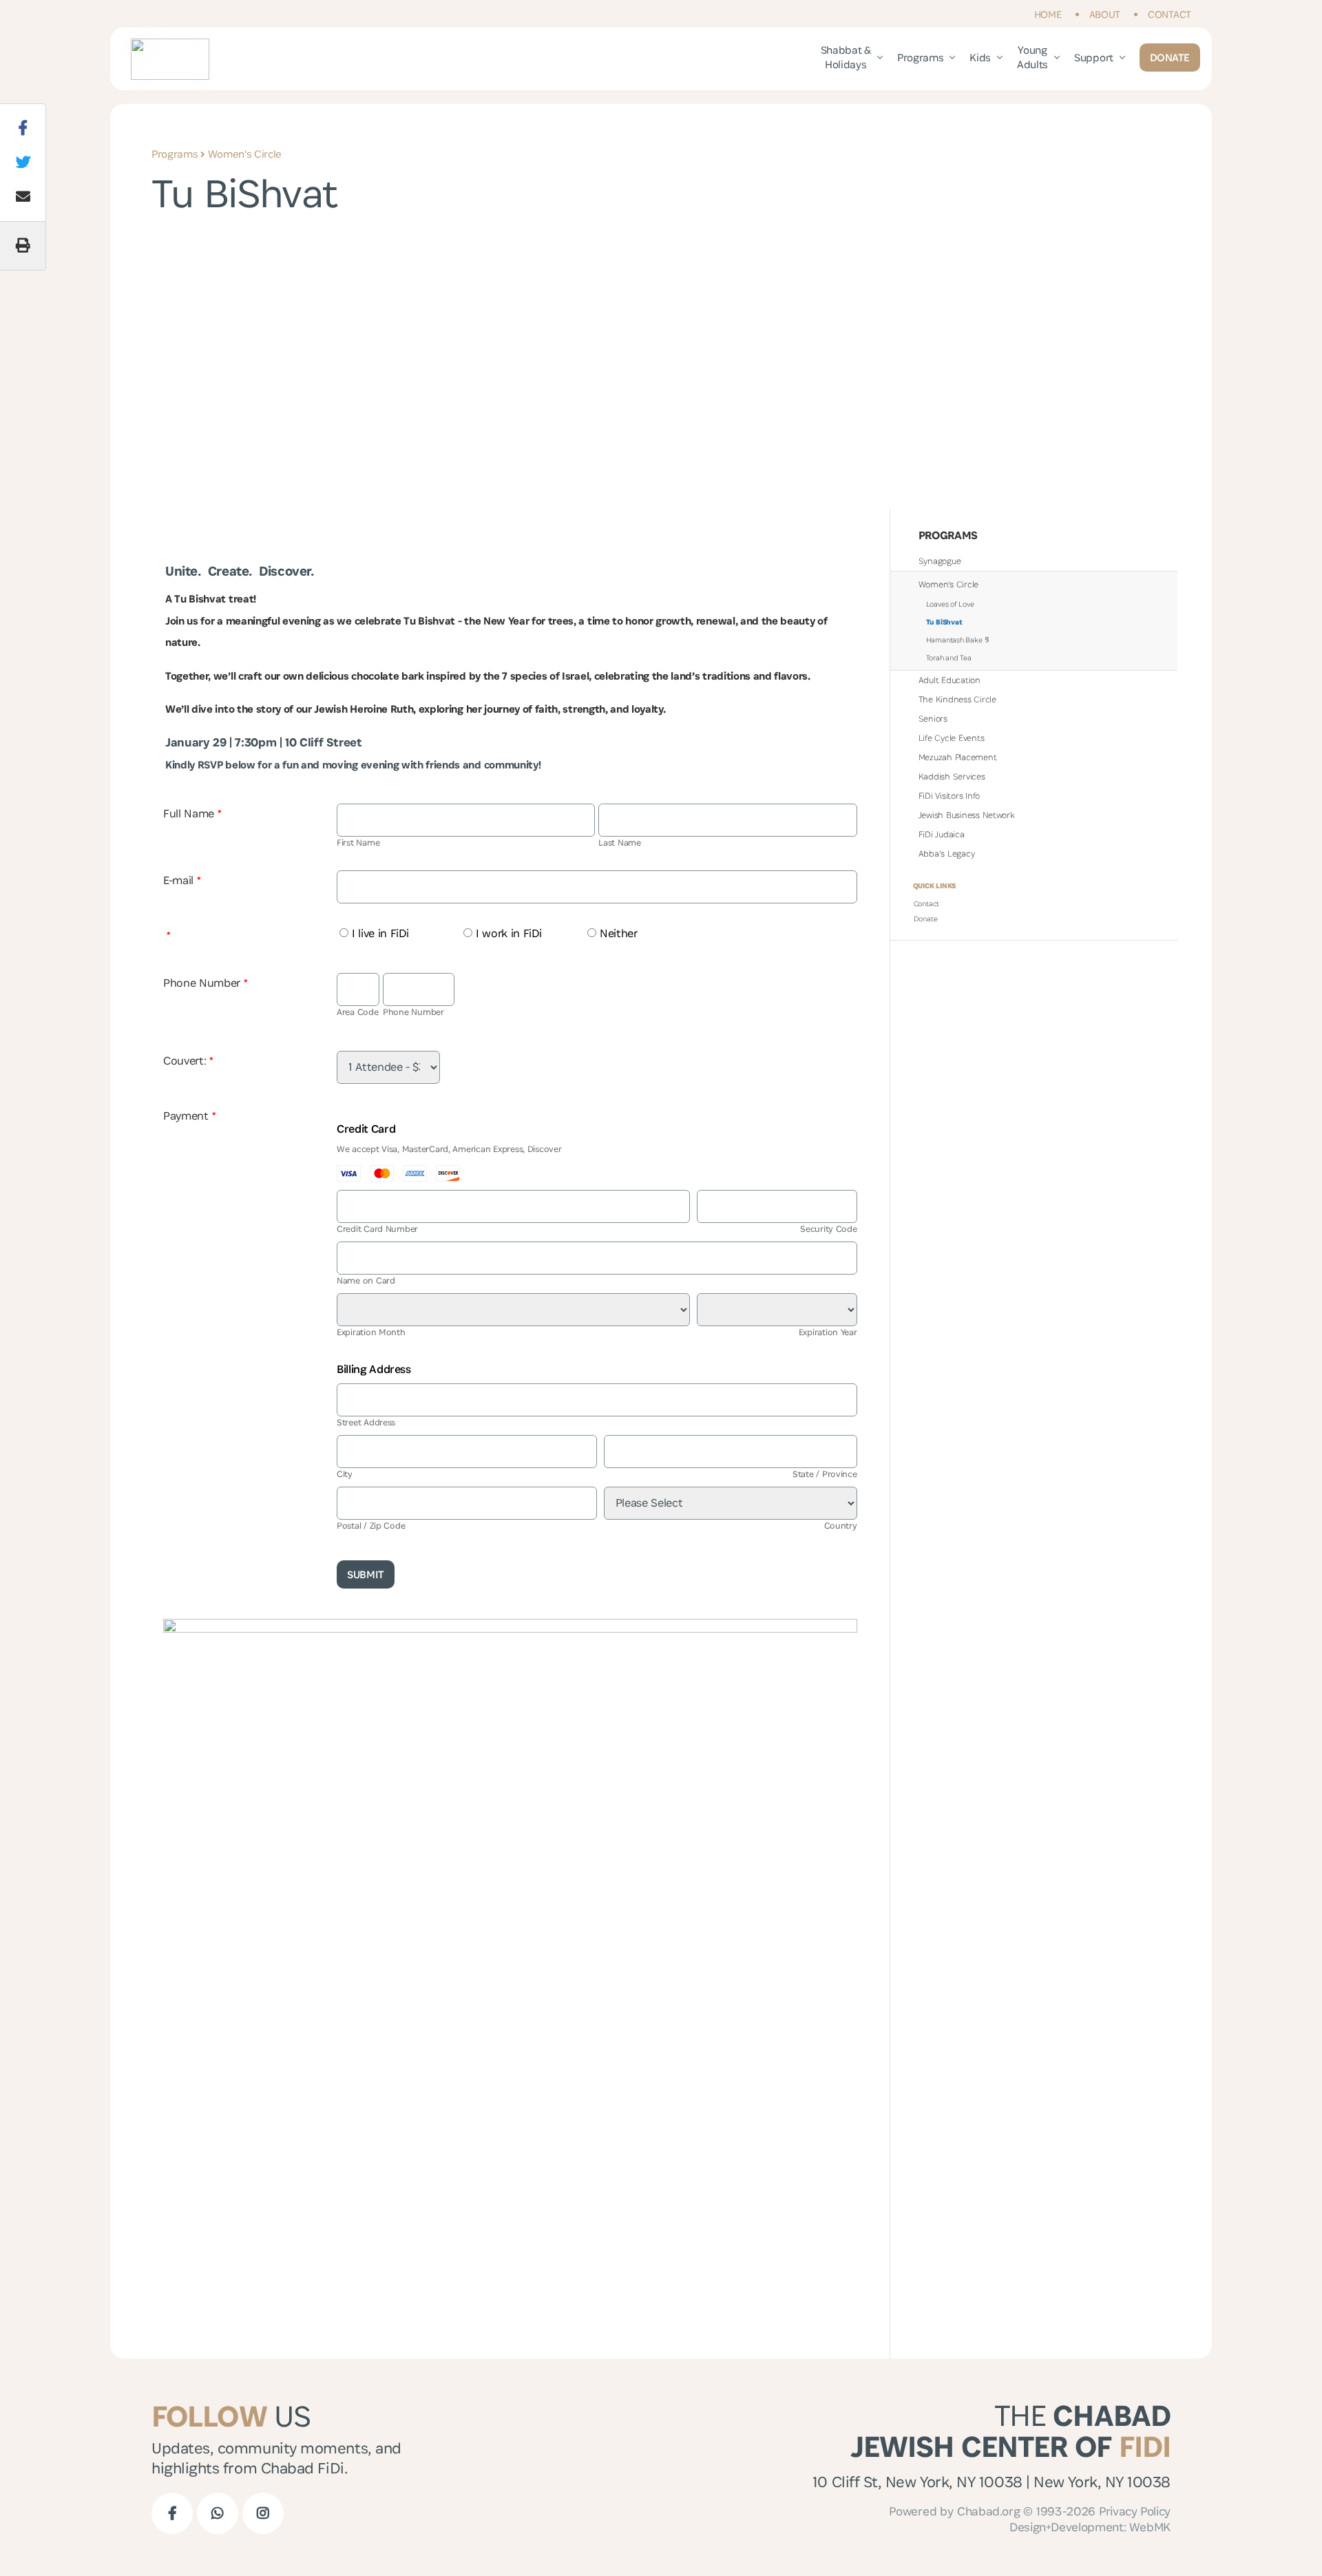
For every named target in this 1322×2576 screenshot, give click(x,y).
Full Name (192, 813)
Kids (980, 57)
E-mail (182, 880)
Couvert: (188, 1060)
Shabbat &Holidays (846, 57)
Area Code (358, 1012)
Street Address (366, 1422)
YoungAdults (1032, 57)
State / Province (825, 1474)
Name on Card (366, 1280)
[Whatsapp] (218, 2513)
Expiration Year (828, 1332)
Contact (1169, 14)
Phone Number (206, 983)
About (1105, 14)
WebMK (1150, 2527)
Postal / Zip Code (371, 1526)
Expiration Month (371, 1332)
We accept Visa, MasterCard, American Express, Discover (449, 1149)
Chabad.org (988, 2511)
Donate (1170, 57)
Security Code (829, 1229)
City (345, 1474)
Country (841, 1526)
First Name (358, 842)
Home (1048, 14)
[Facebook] (172, 2513)
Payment (189, 1116)
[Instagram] (263, 2513)
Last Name (620, 842)
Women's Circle (245, 154)
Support (1094, 57)
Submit (366, 1574)
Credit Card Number (377, 1229)
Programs (920, 57)
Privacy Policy (1135, 2511)
